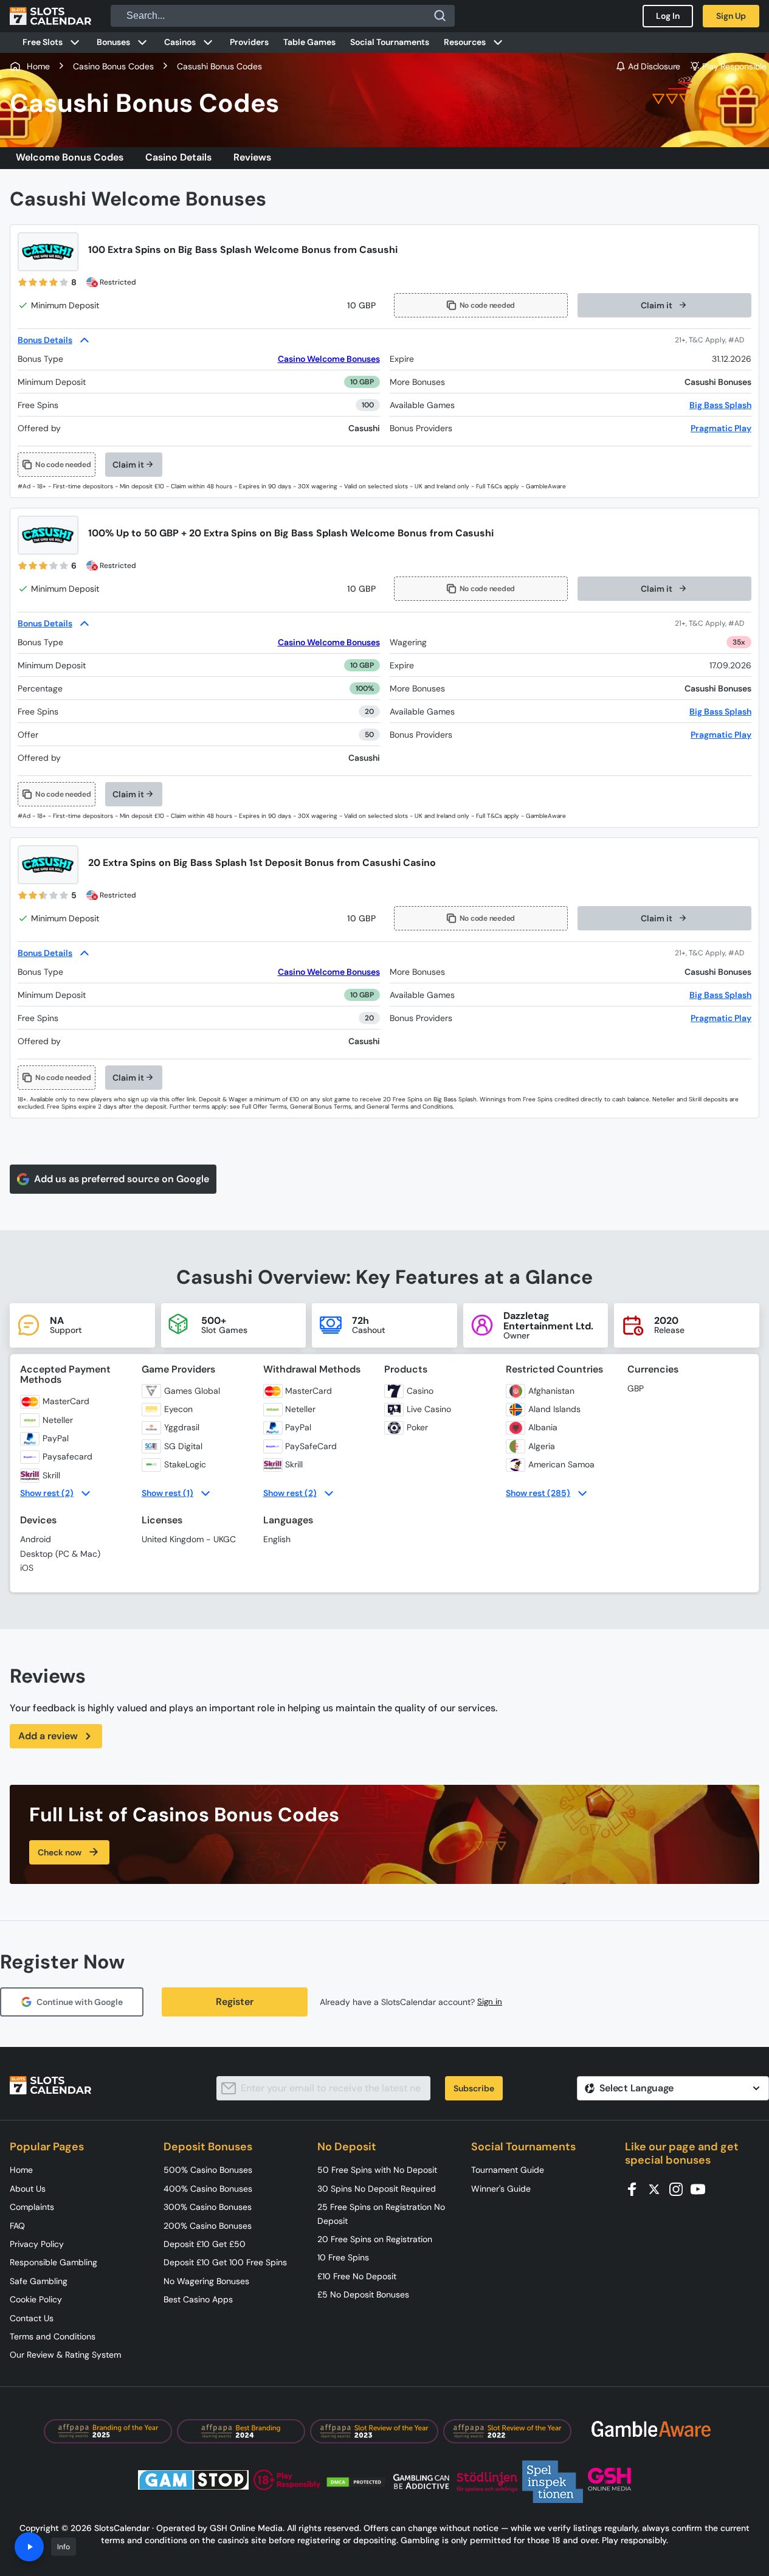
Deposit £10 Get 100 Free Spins (225, 2262)
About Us (28, 2189)
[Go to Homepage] (50, 16)
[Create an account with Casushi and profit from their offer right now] (713, 340)
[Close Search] (440, 16)
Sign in (490, 2002)
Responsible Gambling (53, 2262)
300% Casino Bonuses (208, 2207)
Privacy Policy (37, 2244)
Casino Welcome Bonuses (329, 359)
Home (21, 2170)
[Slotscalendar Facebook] (636, 2188)
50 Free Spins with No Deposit (377, 2170)
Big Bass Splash (720, 405)
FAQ (17, 2226)
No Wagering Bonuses (206, 2281)
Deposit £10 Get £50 (205, 2244)
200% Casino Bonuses (208, 2226)
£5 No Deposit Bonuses (363, 2294)
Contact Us (32, 2318)
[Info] (29, 2547)
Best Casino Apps (198, 2299)
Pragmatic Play (721, 428)
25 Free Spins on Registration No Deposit (381, 2214)
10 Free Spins (343, 2257)
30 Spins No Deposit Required (377, 2189)
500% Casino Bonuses (208, 2170)
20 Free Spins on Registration (375, 2239)
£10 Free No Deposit (357, 2276)
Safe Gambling (39, 2281)
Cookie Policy (36, 2299)
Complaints (32, 2207)
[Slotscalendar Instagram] (680, 2188)
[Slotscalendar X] (658, 2188)
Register (235, 2002)
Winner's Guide (501, 2189)
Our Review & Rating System (65, 2355)
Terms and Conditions (53, 2336)
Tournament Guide (508, 2170)
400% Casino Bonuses (208, 2189)
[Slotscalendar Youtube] (702, 2188)
